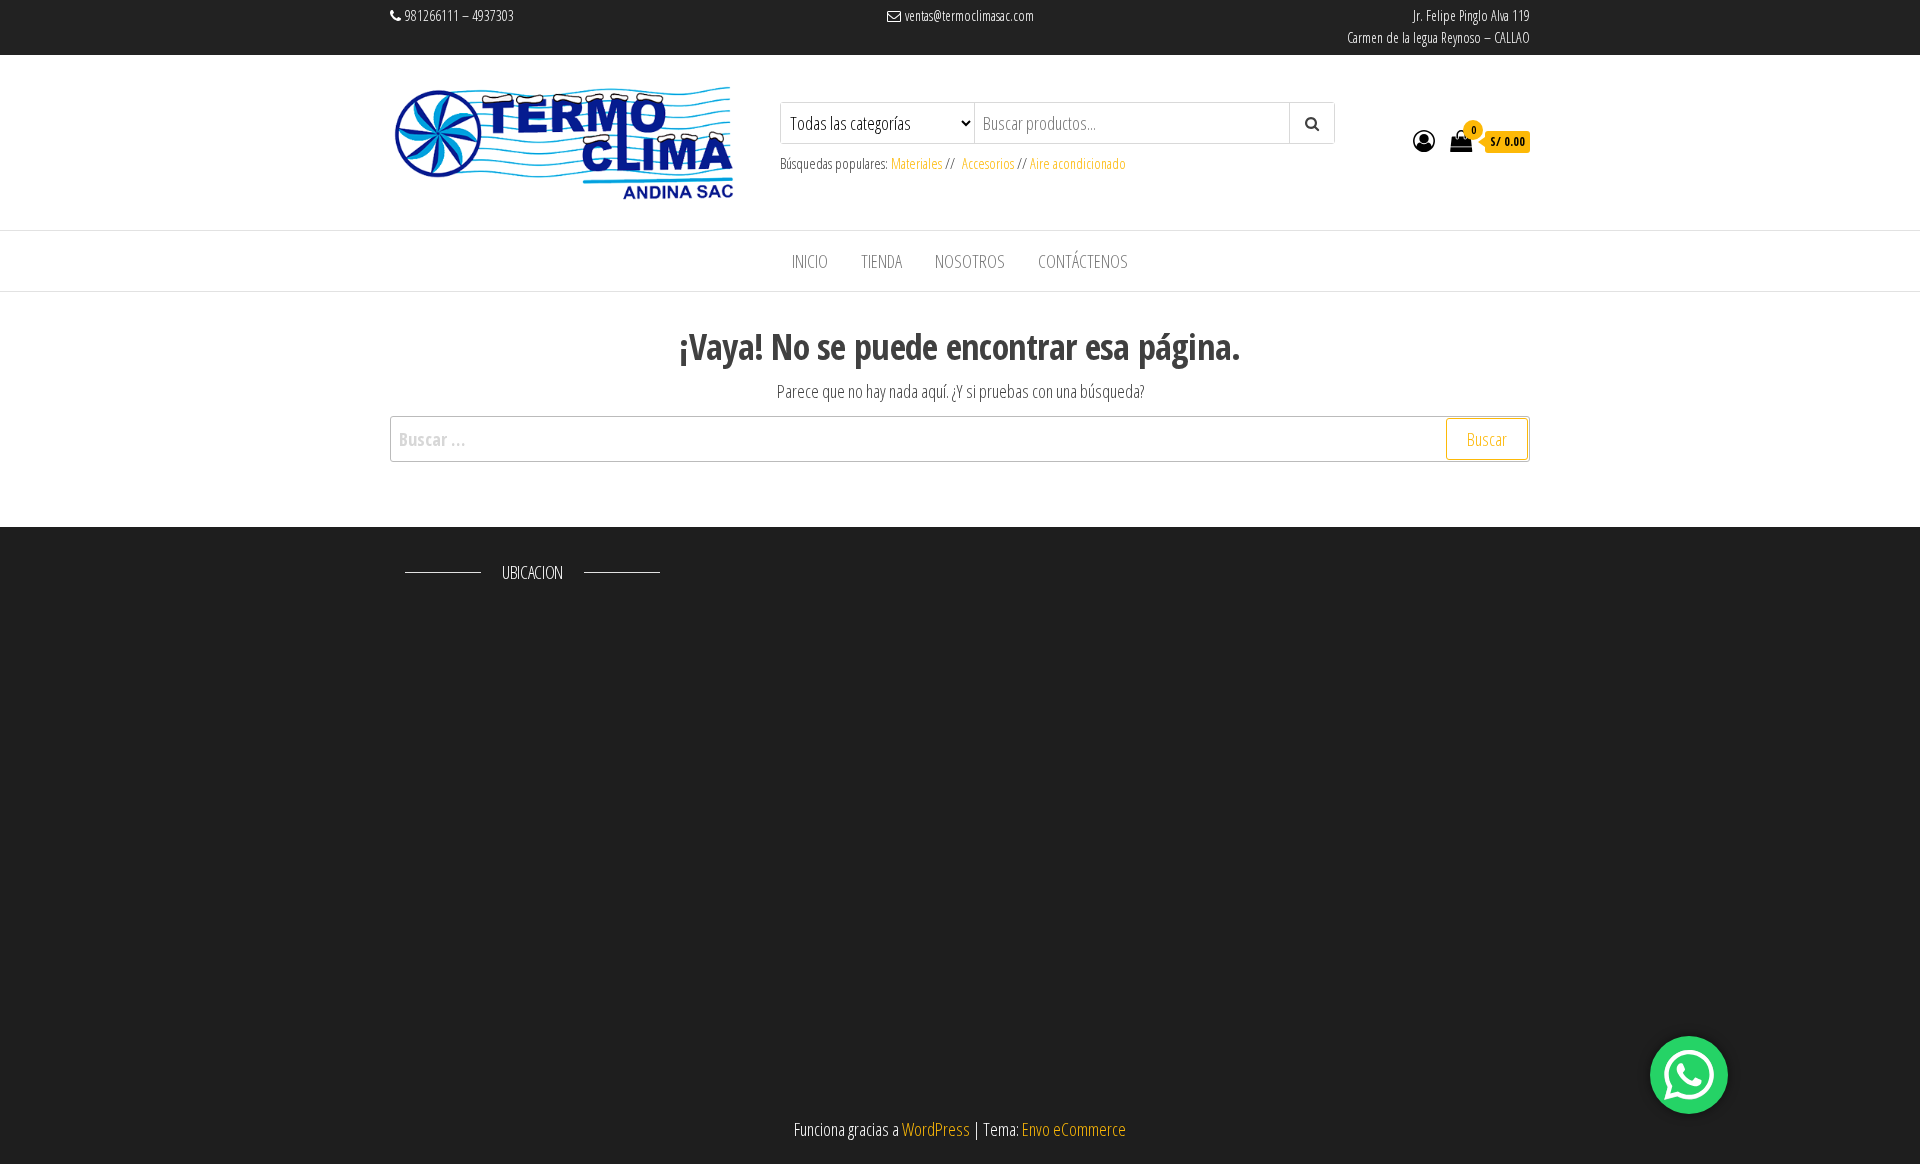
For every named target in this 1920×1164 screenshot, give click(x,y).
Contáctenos (1083, 261)
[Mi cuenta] (1424, 140)
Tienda (881, 261)
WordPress (936, 1129)
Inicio (810, 261)
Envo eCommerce (1074, 1129)
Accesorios (988, 163)
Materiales (918, 163)
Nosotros (970, 261)
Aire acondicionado (1078, 163)
